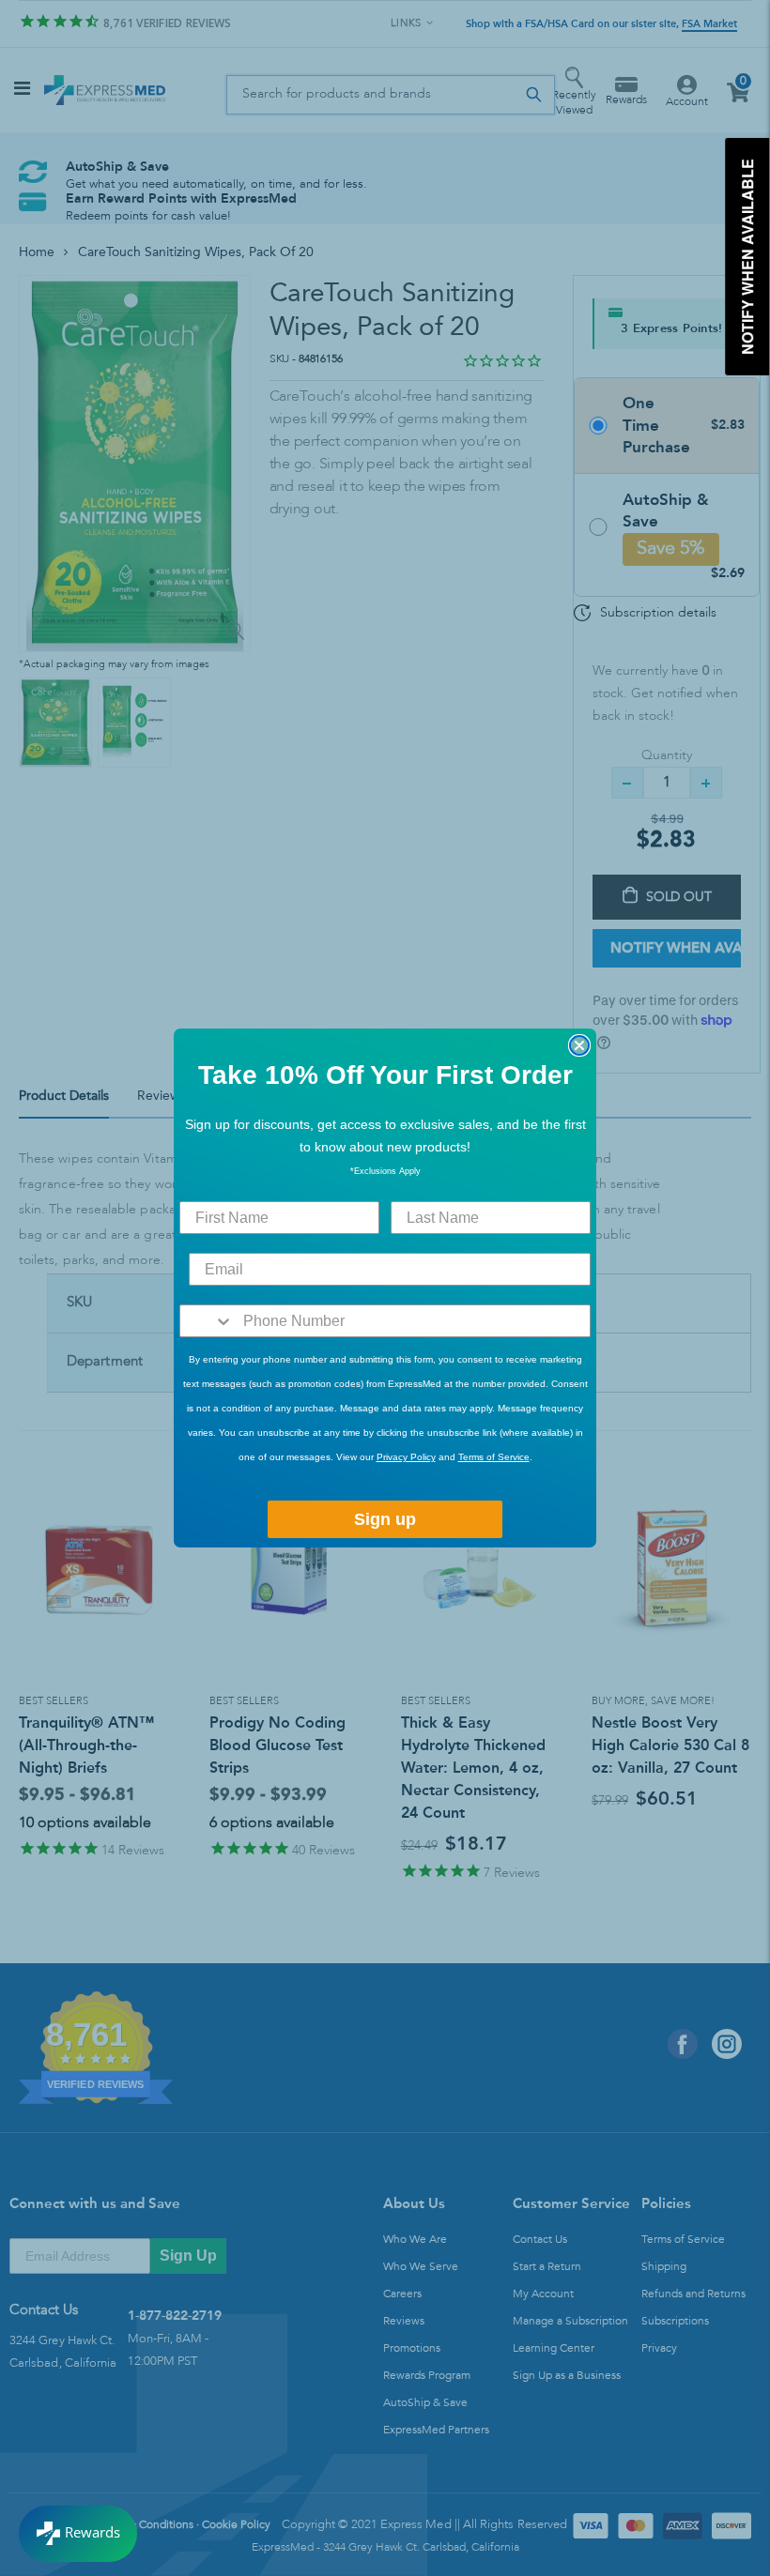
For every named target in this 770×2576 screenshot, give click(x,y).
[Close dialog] (579, 1045)
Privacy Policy (406, 1457)
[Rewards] (78, 2534)
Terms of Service (494, 1457)
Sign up (385, 1519)
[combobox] (207, 1321)
